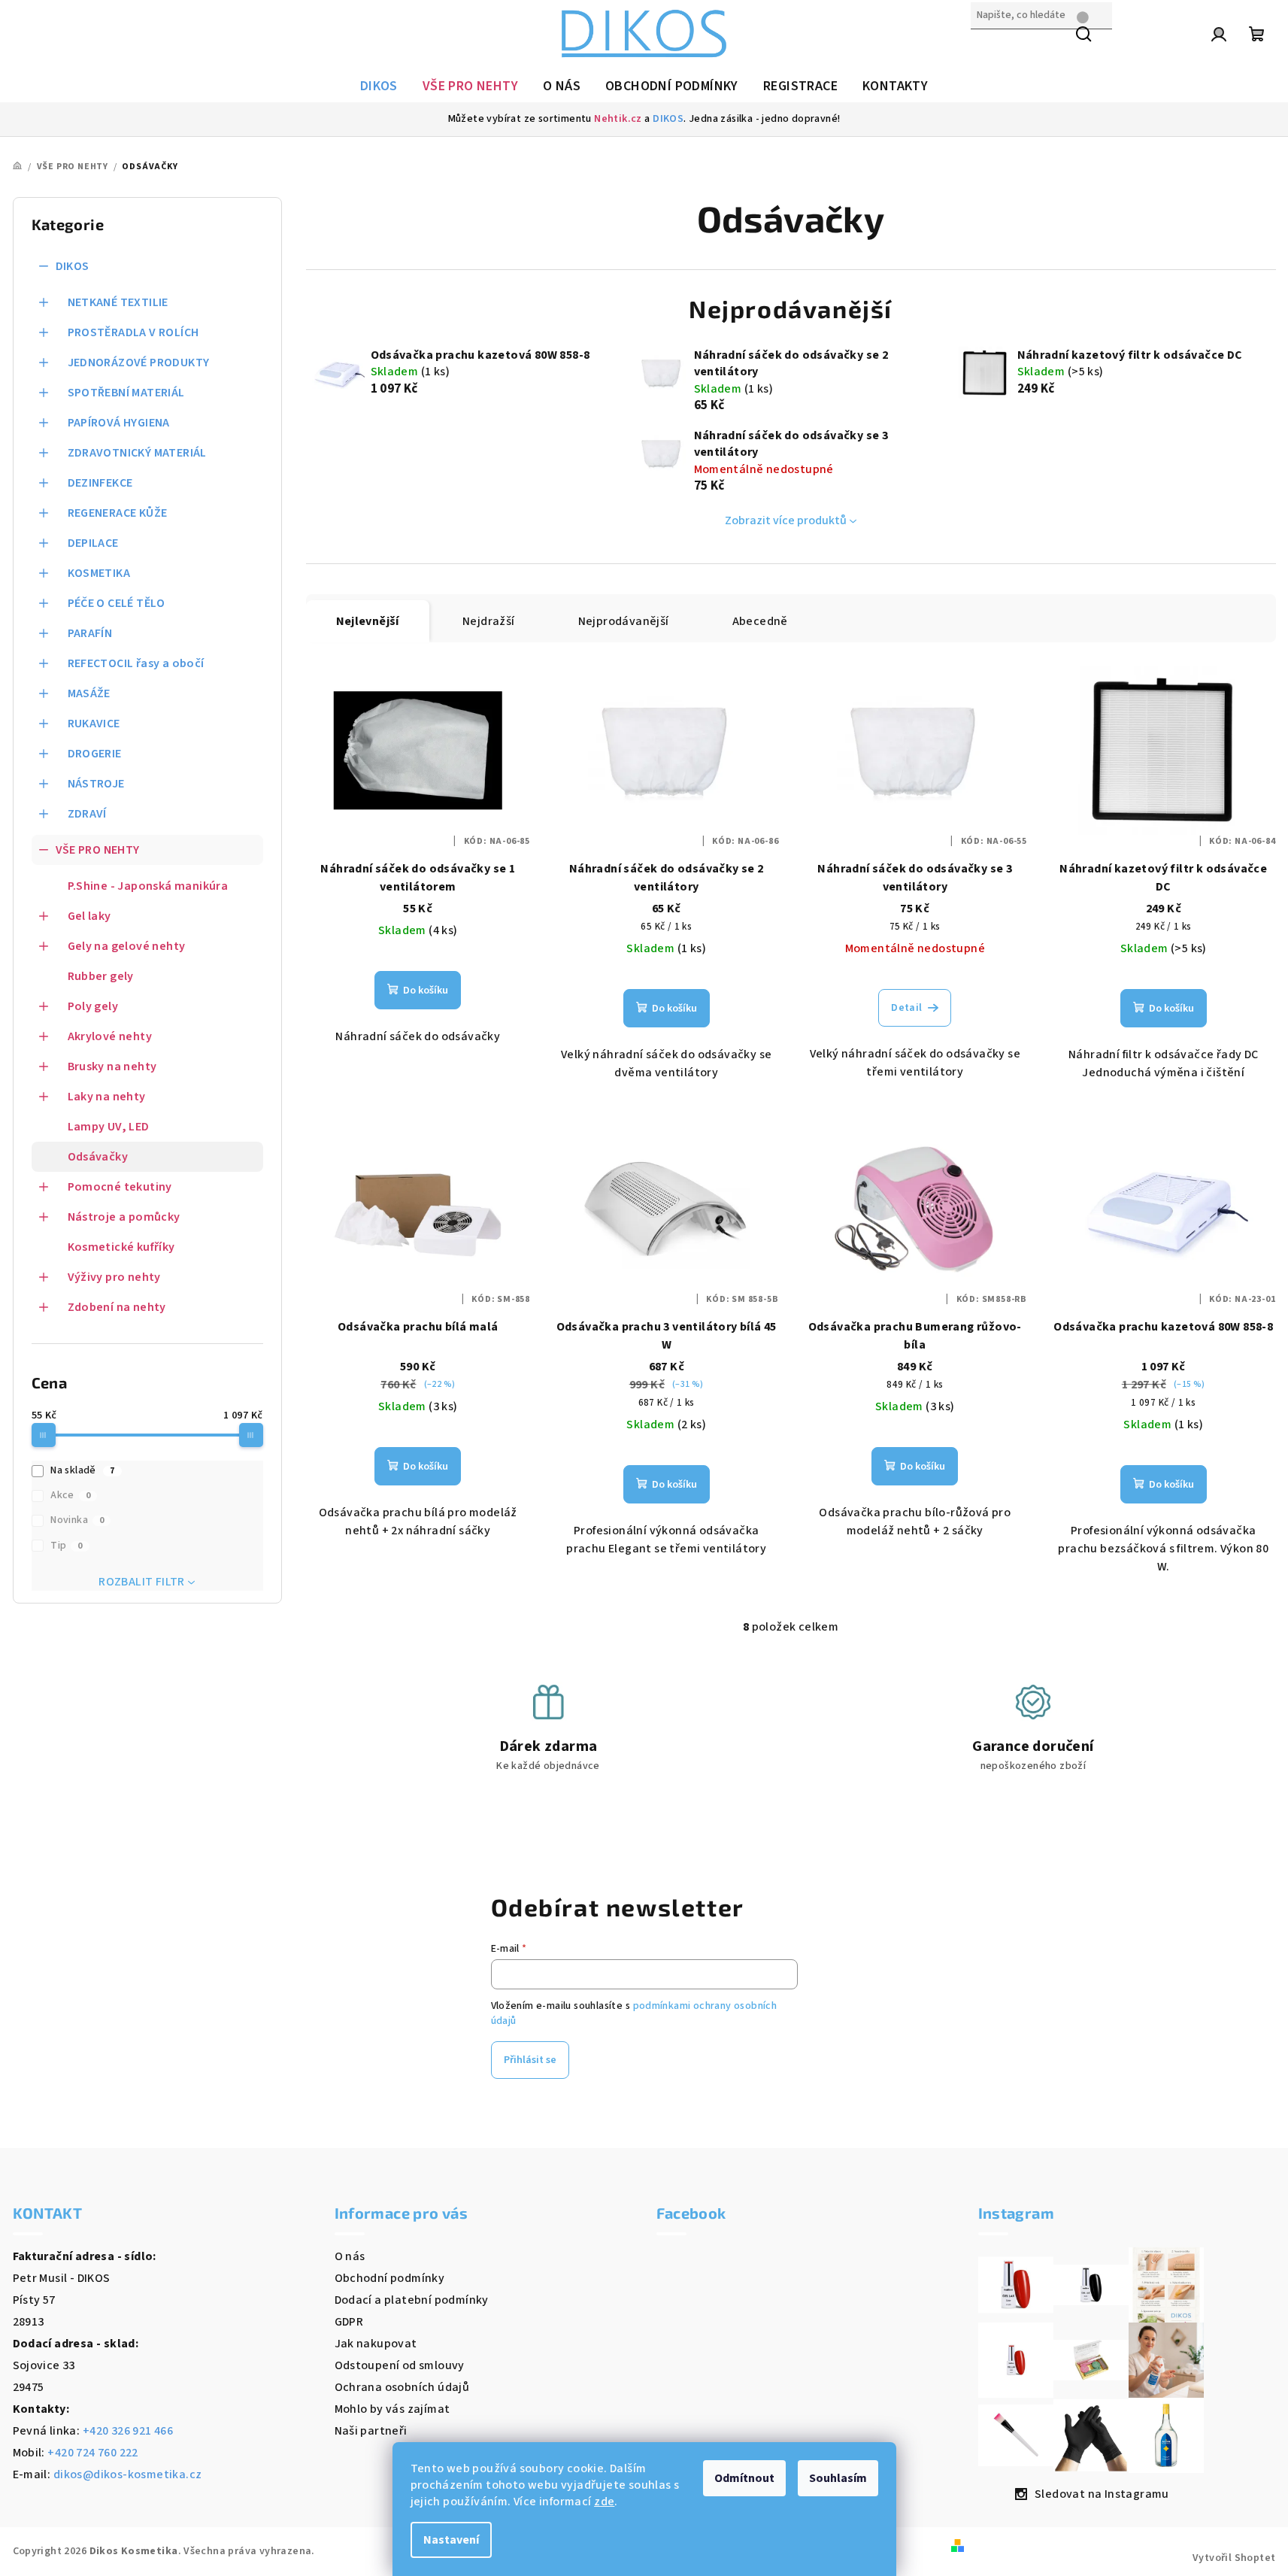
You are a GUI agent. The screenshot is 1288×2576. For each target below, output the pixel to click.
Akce (70, 1495)
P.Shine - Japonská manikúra (148, 886)
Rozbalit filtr (142, 1582)
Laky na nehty (107, 1097)
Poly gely (93, 1006)
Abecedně (760, 621)
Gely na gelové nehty (127, 946)
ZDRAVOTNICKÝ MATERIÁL (137, 453)
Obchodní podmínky (390, 2278)
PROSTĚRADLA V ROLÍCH (133, 332)
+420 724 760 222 (92, 2453)
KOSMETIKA (99, 573)
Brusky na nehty (112, 1067)
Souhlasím (838, 2478)
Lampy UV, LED (109, 1127)
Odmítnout (744, 2478)
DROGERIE (95, 754)
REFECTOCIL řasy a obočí (136, 663)
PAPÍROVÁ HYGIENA (119, 423)
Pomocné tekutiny (120, 1187)
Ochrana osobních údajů (402, 2387)
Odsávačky (98, 1157)
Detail (906, 1008)
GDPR (349, 2322)
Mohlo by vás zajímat (392, 2409)
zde (604, 2502)
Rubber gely (101, 976)
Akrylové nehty (110, 1036)
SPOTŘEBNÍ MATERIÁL (126, 393)
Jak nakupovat (376, 2344)
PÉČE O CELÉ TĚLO (117, 603)
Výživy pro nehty (114, 1277)
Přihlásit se (530, 2060)
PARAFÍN (90, 633)
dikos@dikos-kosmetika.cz (128, 2474)
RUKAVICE (94, 724)
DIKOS (668, 119)
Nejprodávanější (624, 621)
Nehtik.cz (618, 119)
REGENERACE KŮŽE (118, 513)
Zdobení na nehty (117, 1307)
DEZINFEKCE (100, 483)
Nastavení (451, 2540)
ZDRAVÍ (87, 814)
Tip (67, 1546)
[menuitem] (379, 86)
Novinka (77, 1520)
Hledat (989, 47)
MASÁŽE (89, 693)
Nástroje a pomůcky (124, 1217)
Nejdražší (489, 621)
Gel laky (89, 916)
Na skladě (82, 1470)
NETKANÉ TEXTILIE (118, 302)
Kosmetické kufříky (121, 1247)
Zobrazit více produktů (786, 520)
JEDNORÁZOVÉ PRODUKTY (139, 363)
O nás (350, 2256)
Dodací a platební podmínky (412, 2300)
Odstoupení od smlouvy (400, 2365)
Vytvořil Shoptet (1234, 2558)
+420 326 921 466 (128, 2431)
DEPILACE (93, 543)
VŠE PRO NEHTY (98, 850)
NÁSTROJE (96, 784)
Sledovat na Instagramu (1102, 2494)
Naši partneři (371, 2431)
